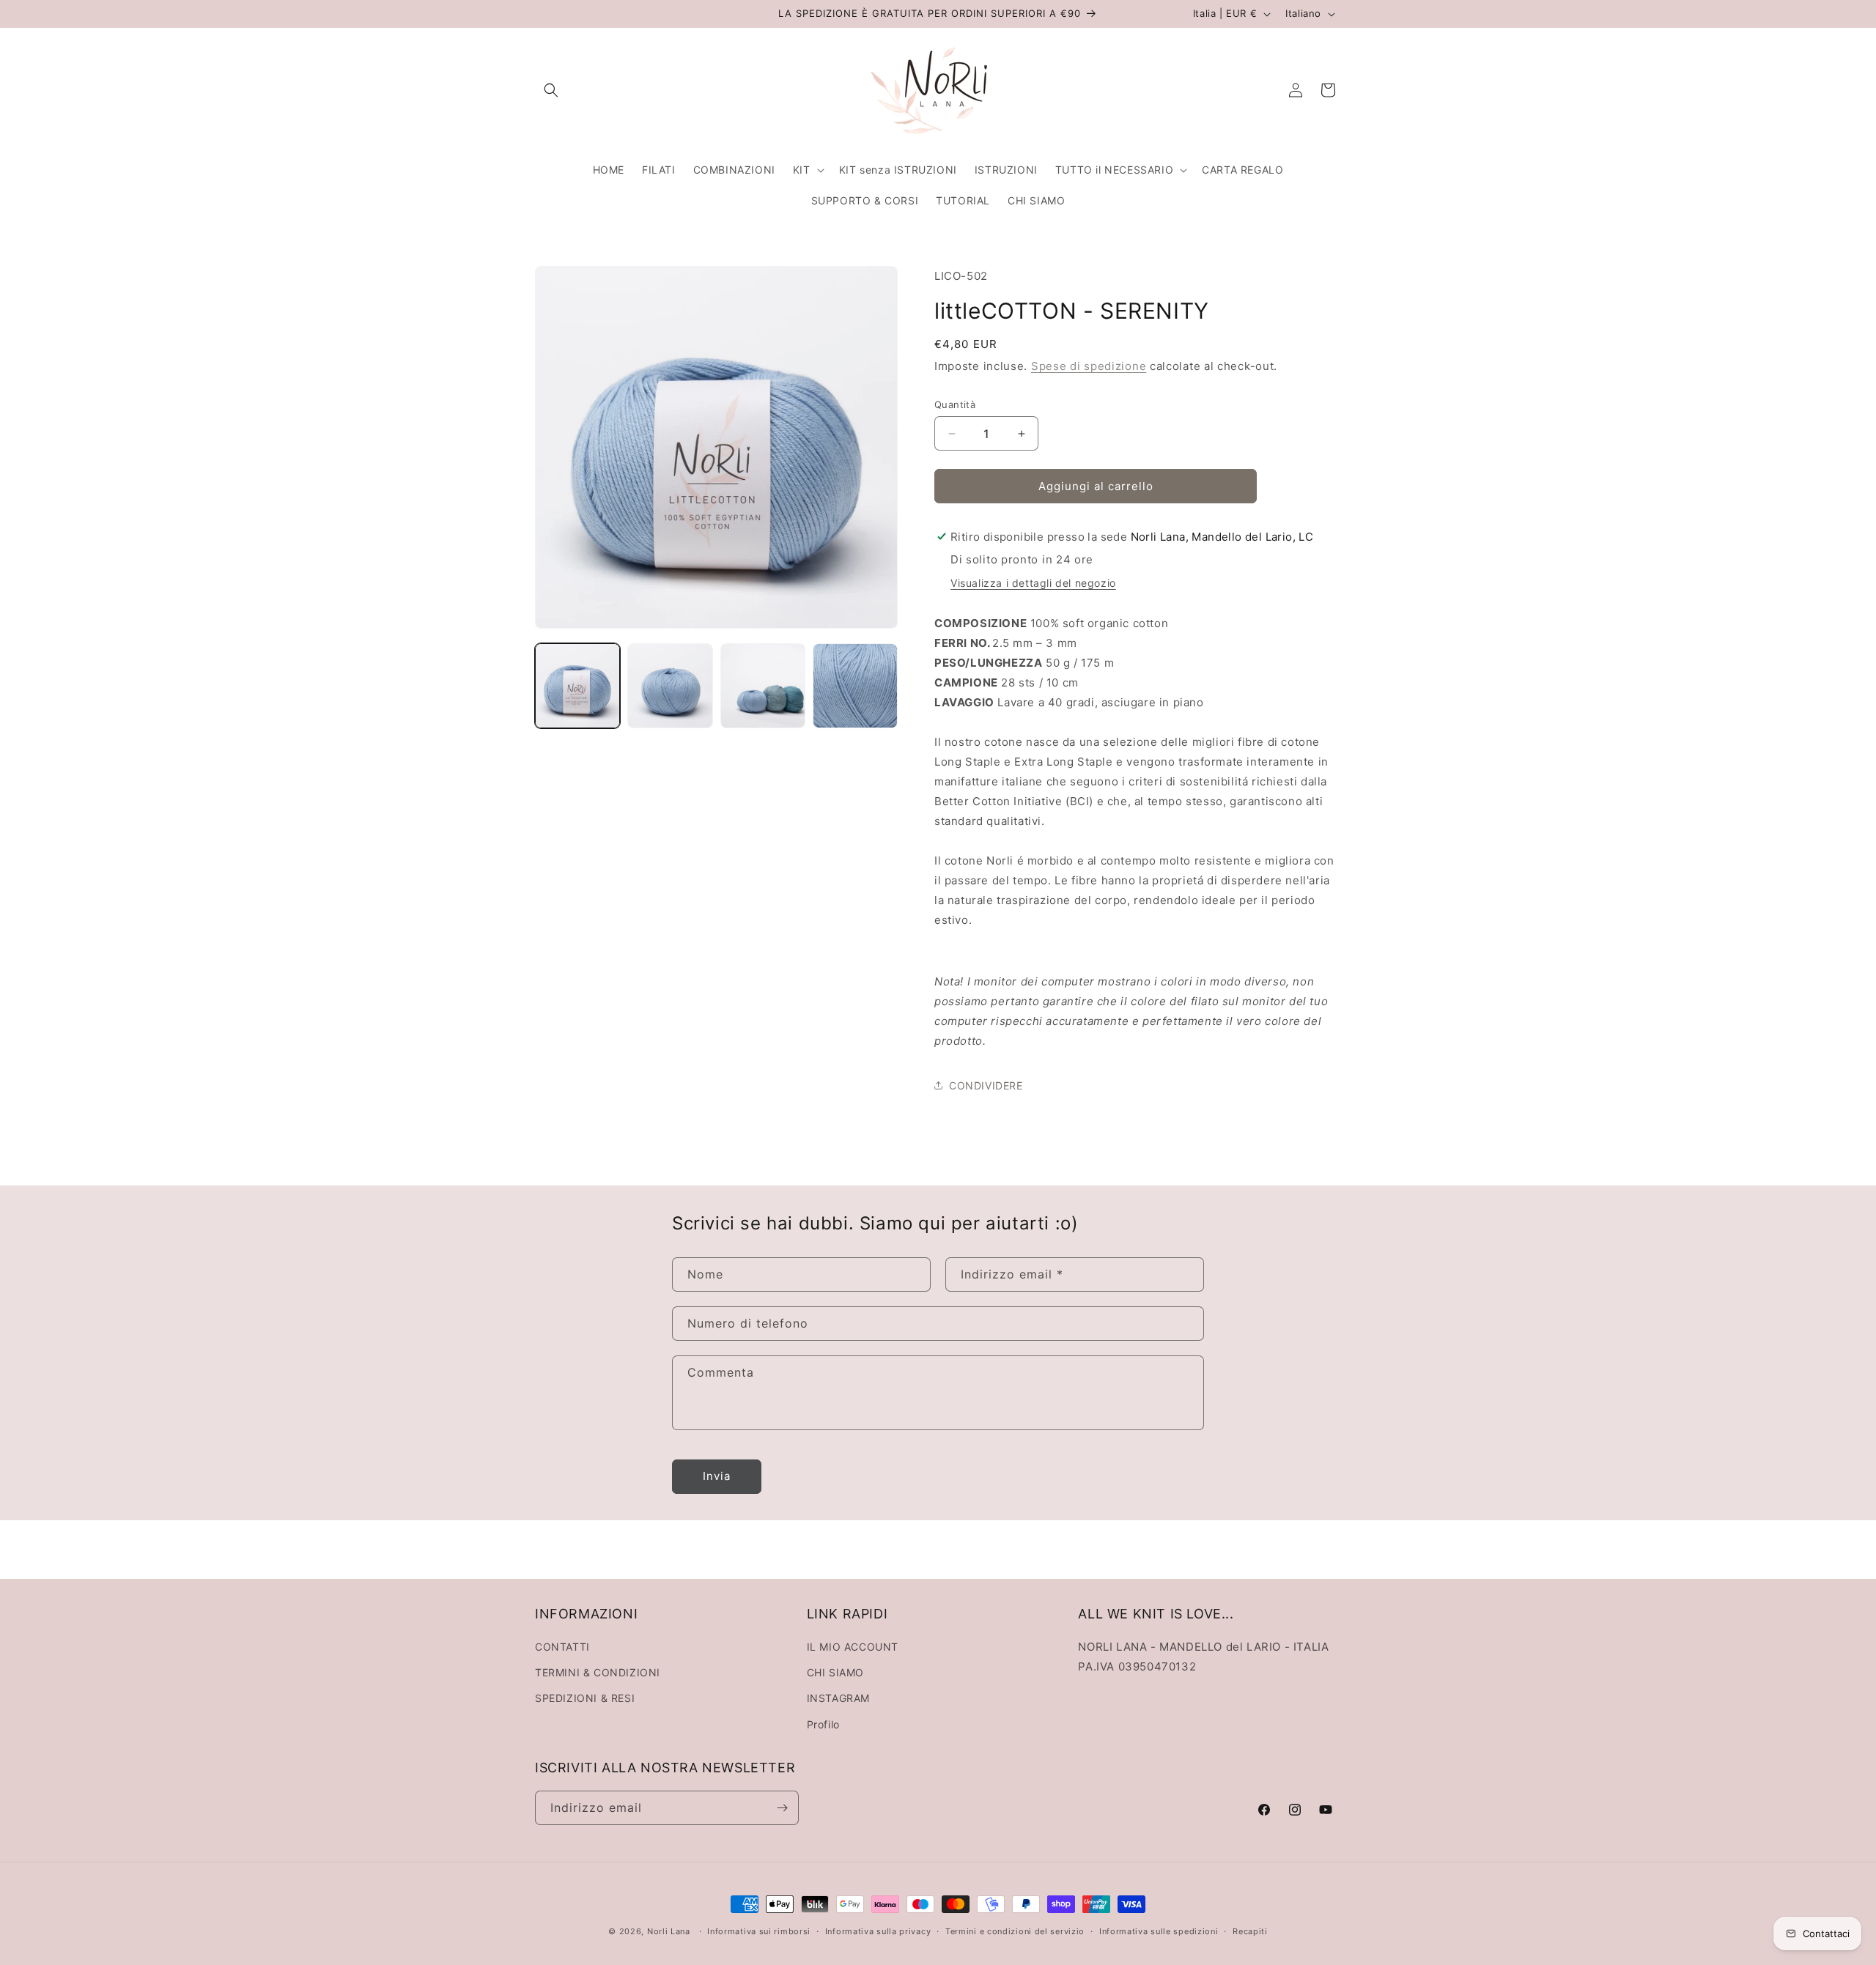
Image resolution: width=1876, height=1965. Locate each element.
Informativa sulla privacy (878, 1931)
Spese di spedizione (1089, 366)
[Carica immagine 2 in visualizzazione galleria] (670, 686)
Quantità (955, 404)
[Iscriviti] (782, 1808)
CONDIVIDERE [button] (986, 1085)
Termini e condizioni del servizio (1015, 1931)
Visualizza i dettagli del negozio (1033, 583)
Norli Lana (669, 1931)
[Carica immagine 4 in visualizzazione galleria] (855, 686)
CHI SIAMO (835, 1672)
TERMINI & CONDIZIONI (598, 1672)
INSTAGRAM (838, 1698)
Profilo (823, 1724)
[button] (551, 90)
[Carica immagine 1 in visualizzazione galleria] (577, 686)
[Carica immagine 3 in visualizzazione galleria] (763, 686)
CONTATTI (562, 1647)
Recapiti (1250, 1931)
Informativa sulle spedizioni (1159, 1931)
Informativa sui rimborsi (759, 1931)
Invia (717, 1476)
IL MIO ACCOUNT (853, 1647)
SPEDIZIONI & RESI (585, 1698)
